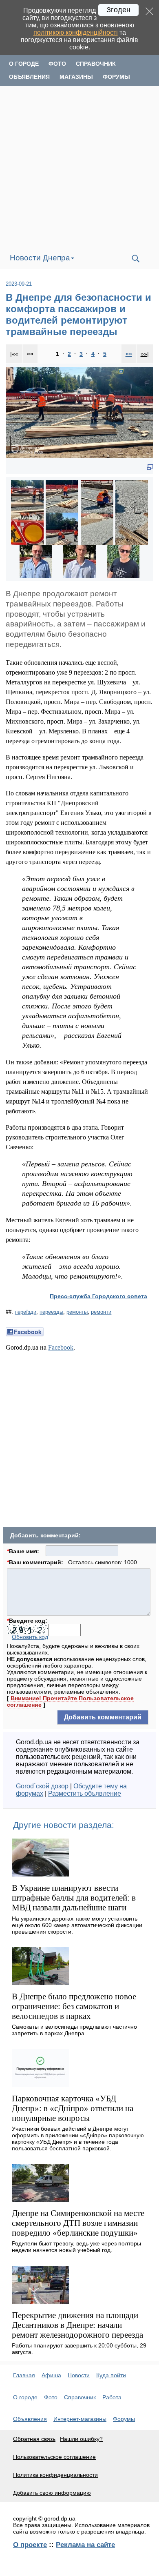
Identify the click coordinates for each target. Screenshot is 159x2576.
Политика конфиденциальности (55, 2475)
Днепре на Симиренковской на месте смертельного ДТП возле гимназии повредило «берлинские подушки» (78, 2223)
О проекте (30, 2545)
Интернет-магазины (80, 2419)
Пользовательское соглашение (54, 2457)
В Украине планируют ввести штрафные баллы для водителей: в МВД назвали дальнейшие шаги (74, 1898)
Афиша (51, 2375)
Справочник (96, 64)
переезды (51, 1312)
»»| (145, 354)
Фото (57, 64)
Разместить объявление (85, 1793)
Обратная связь (34, 2439)
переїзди (25, 1312)
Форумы (116, 77)
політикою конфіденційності (76, 32)
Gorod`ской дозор (42, 1786)
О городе (24, 64)
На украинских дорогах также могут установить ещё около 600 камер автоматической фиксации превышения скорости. (77, 1925)
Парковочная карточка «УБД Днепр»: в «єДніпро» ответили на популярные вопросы (73, 2108)
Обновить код (30, 1637)
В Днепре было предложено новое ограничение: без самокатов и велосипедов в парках (74, 2006)
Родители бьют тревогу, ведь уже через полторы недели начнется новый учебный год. (76, 2247)
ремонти (101, 1312)
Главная (24, 2375)
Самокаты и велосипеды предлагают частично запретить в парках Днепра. (74, 2030)
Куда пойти (111, 2375)
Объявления (29, 77)
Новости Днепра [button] (40, 258)
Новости (79, 2375)
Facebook (61, 1347)
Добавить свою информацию (52, 2493)
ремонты (77, 1312)
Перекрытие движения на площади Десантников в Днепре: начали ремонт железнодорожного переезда (77, 2325)
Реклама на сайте (85, 2545)
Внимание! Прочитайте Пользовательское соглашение (70, 1701)
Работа (112, 2397)
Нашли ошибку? (81, 2439)
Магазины (76, 77)
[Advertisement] (79, 167)
